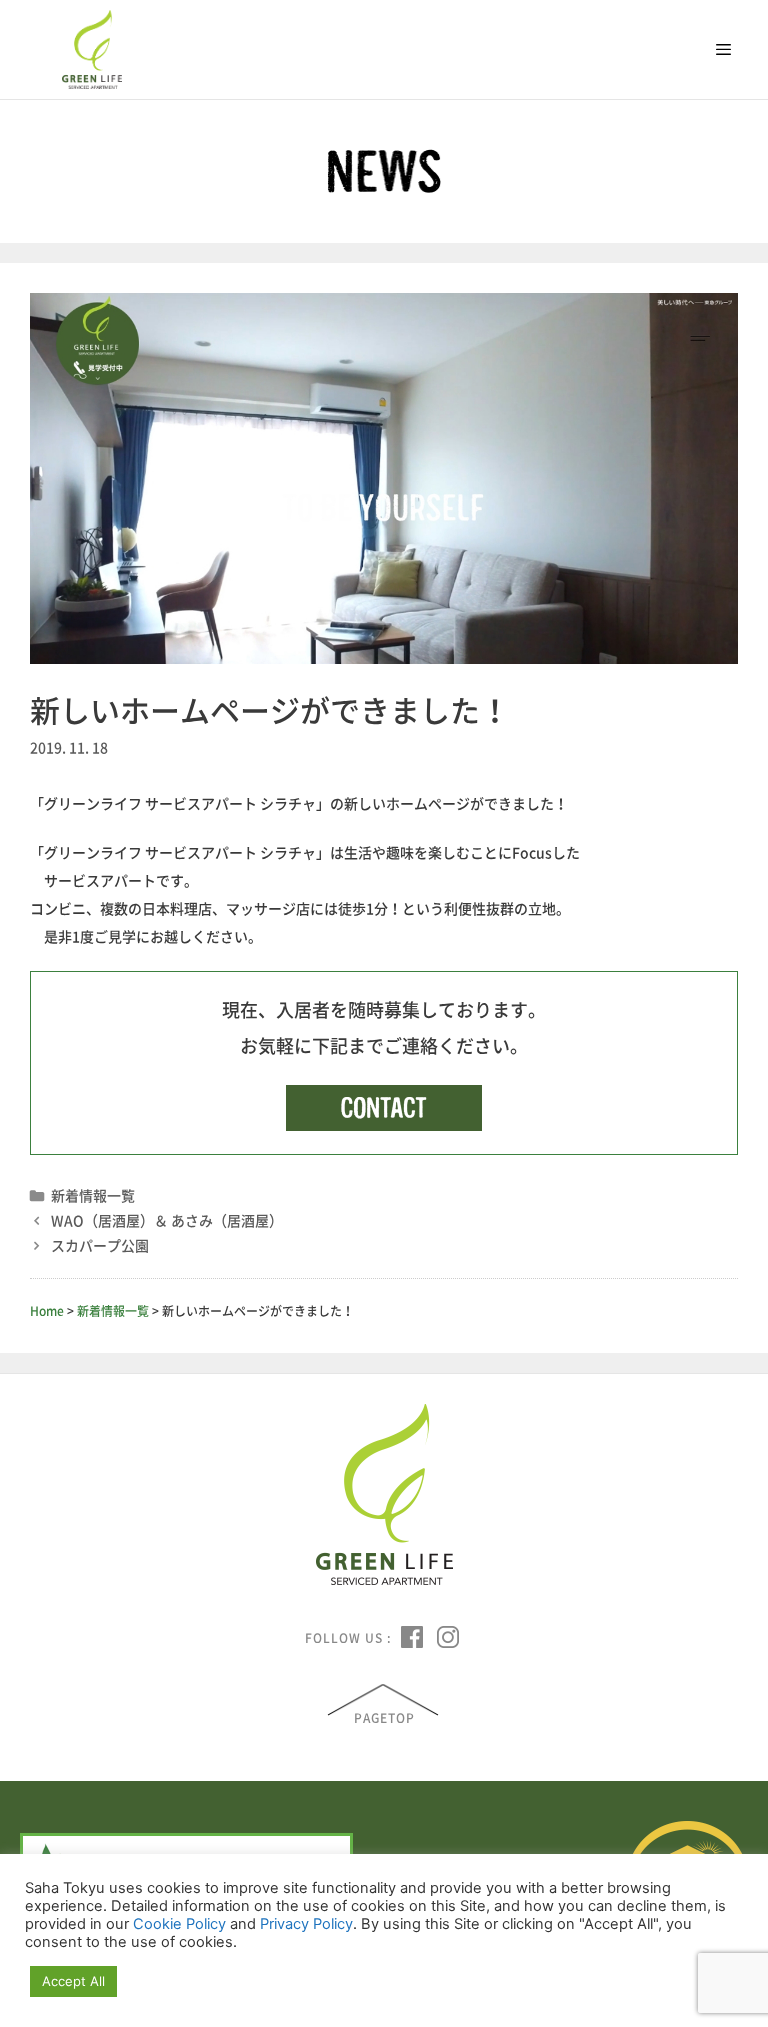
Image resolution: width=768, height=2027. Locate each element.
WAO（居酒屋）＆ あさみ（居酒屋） (167, 1220)
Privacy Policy (306, 1924)
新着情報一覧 (93, 1195)
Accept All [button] (73, 1981)
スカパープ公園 (100, 1245)
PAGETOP (384, 1718)
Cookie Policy (179, 1924)
